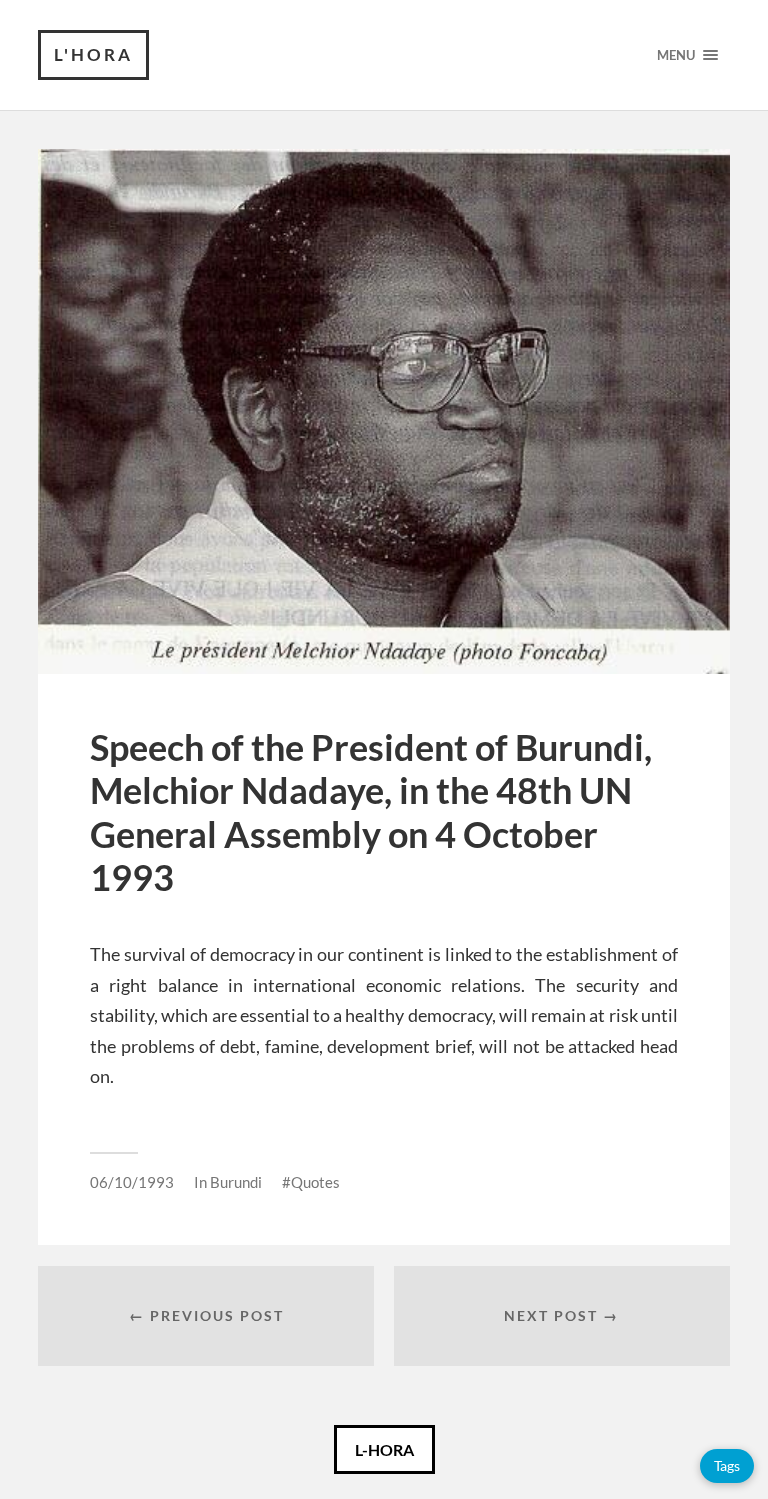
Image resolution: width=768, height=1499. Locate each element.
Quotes (315, 1182)
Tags (727, 1465)
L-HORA (384, 1449)
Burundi (236, 1182)
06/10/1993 (132, 1182)
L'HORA (93, 54)
